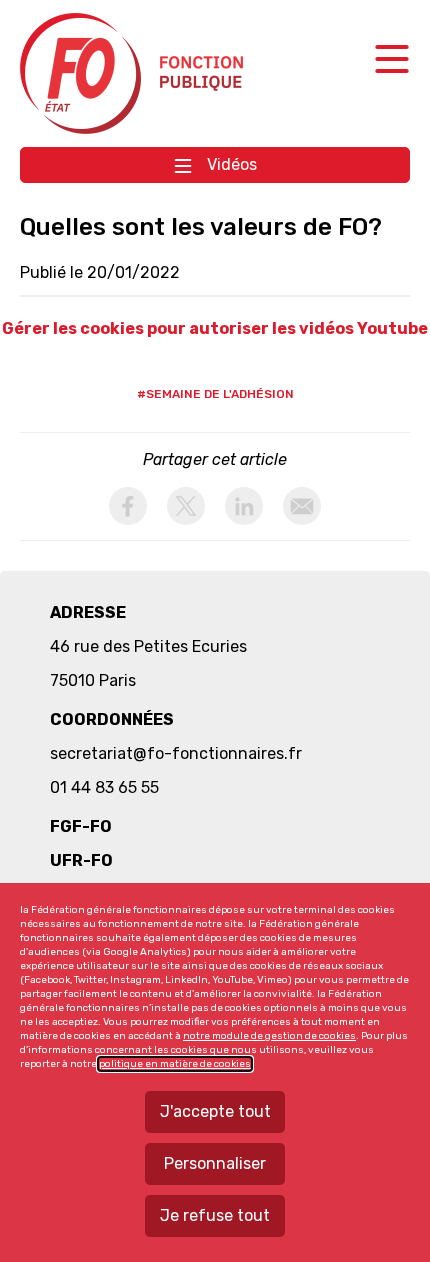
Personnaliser (215, 1163)
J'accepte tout (215, 1111)
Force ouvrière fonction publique (134, 73)
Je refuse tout (215, 1215)
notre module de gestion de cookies (269, 1036)
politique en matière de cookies (175, 1064)
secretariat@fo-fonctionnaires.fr (176, 753)
